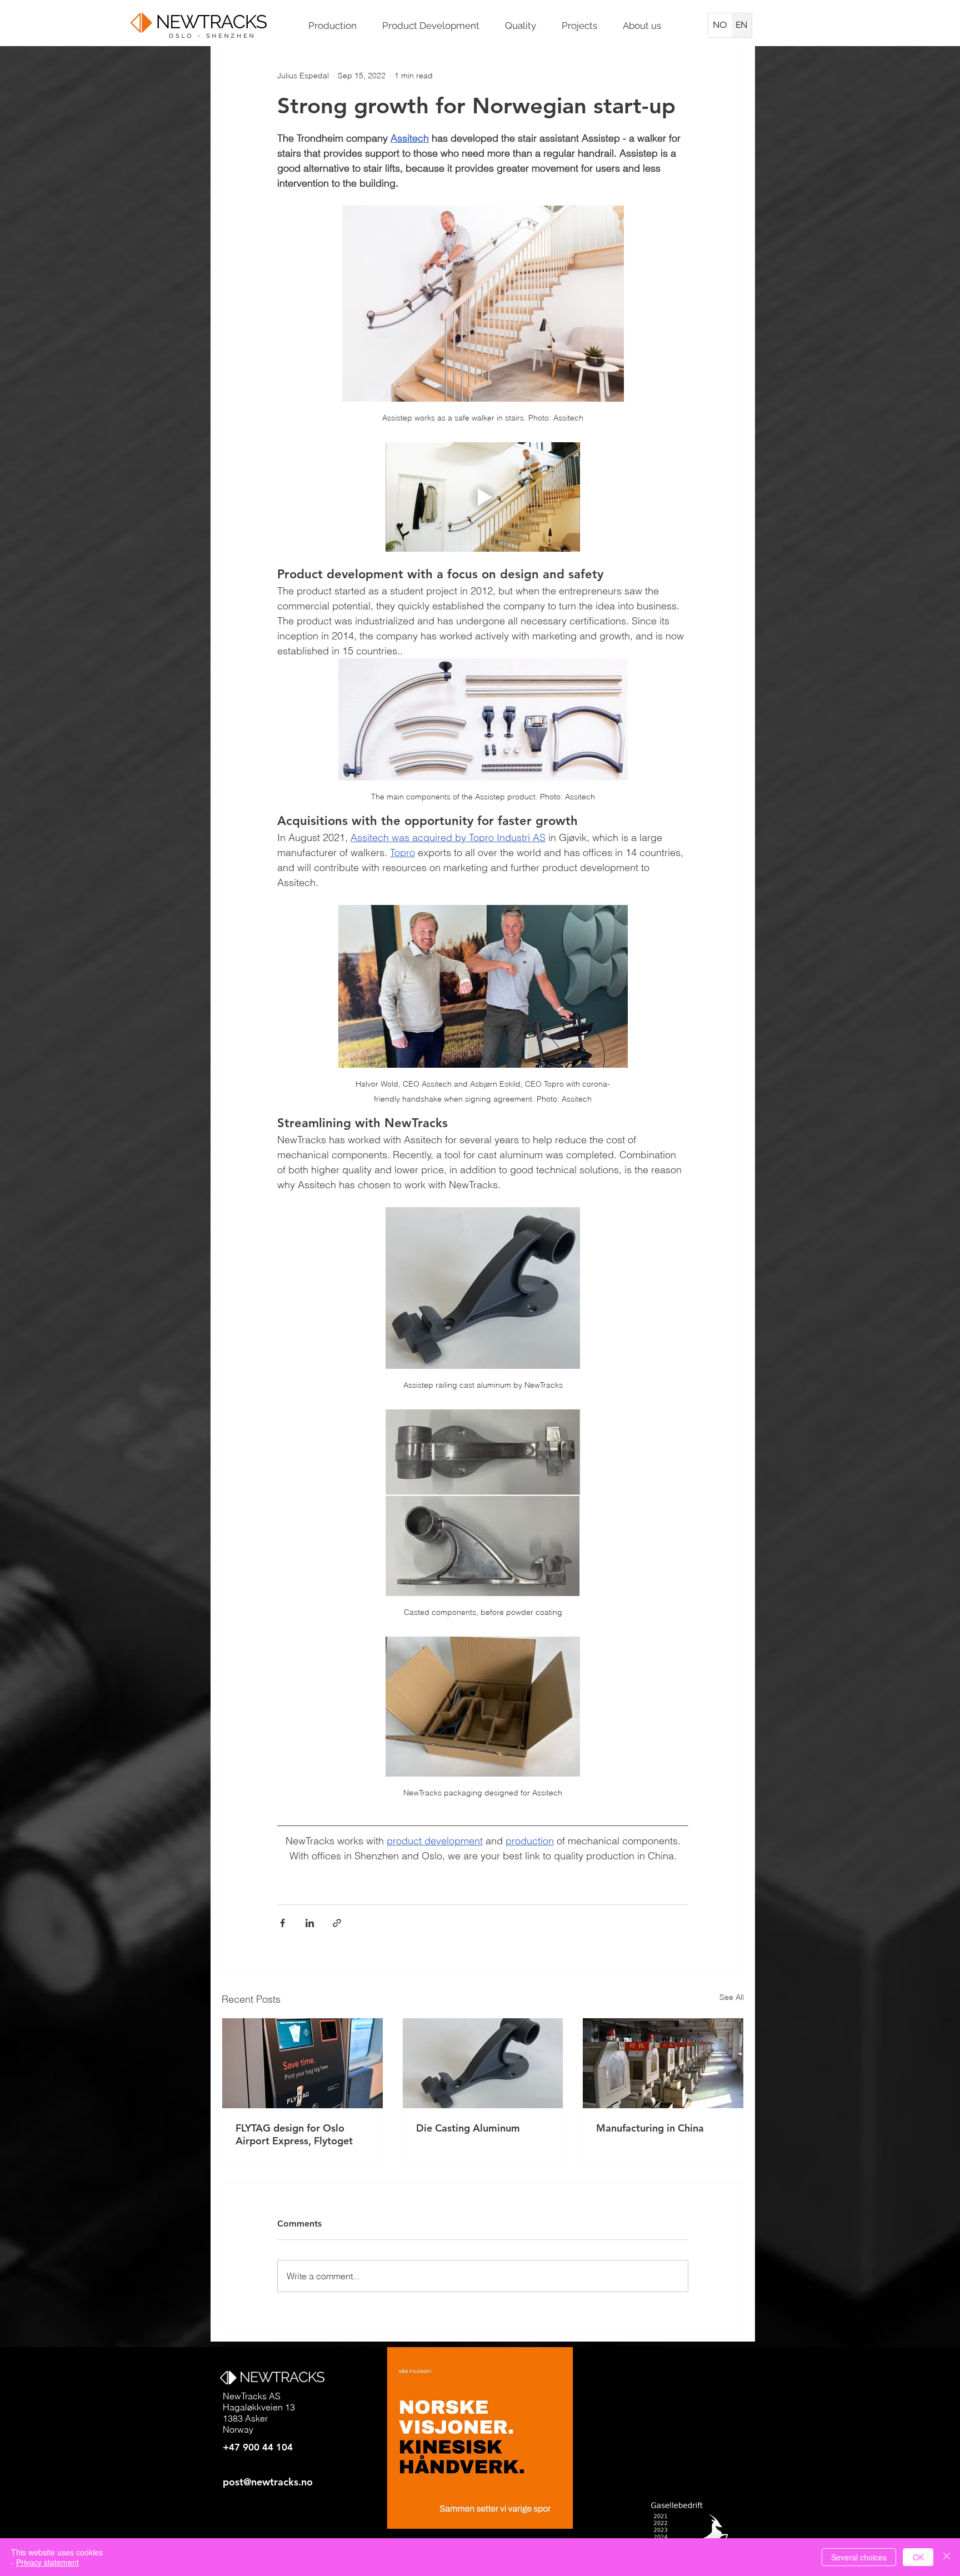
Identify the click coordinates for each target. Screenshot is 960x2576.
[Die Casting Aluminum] (483, 2063)
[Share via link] (337, 1923)
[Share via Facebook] (282, 1923)
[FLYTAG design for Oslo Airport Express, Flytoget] (302, 2063)
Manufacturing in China (650, 2128)
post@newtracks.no (268, 2482)
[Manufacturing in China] (663, 2063)
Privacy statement (47, 2562)
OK (918, 2557)
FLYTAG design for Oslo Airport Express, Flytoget (294, 2134)
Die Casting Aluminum (468, 2128)
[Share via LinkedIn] (310, 1923)
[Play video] (483, 497)
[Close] (947, 2557)
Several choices (859, 2557)
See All (732, 1997)
